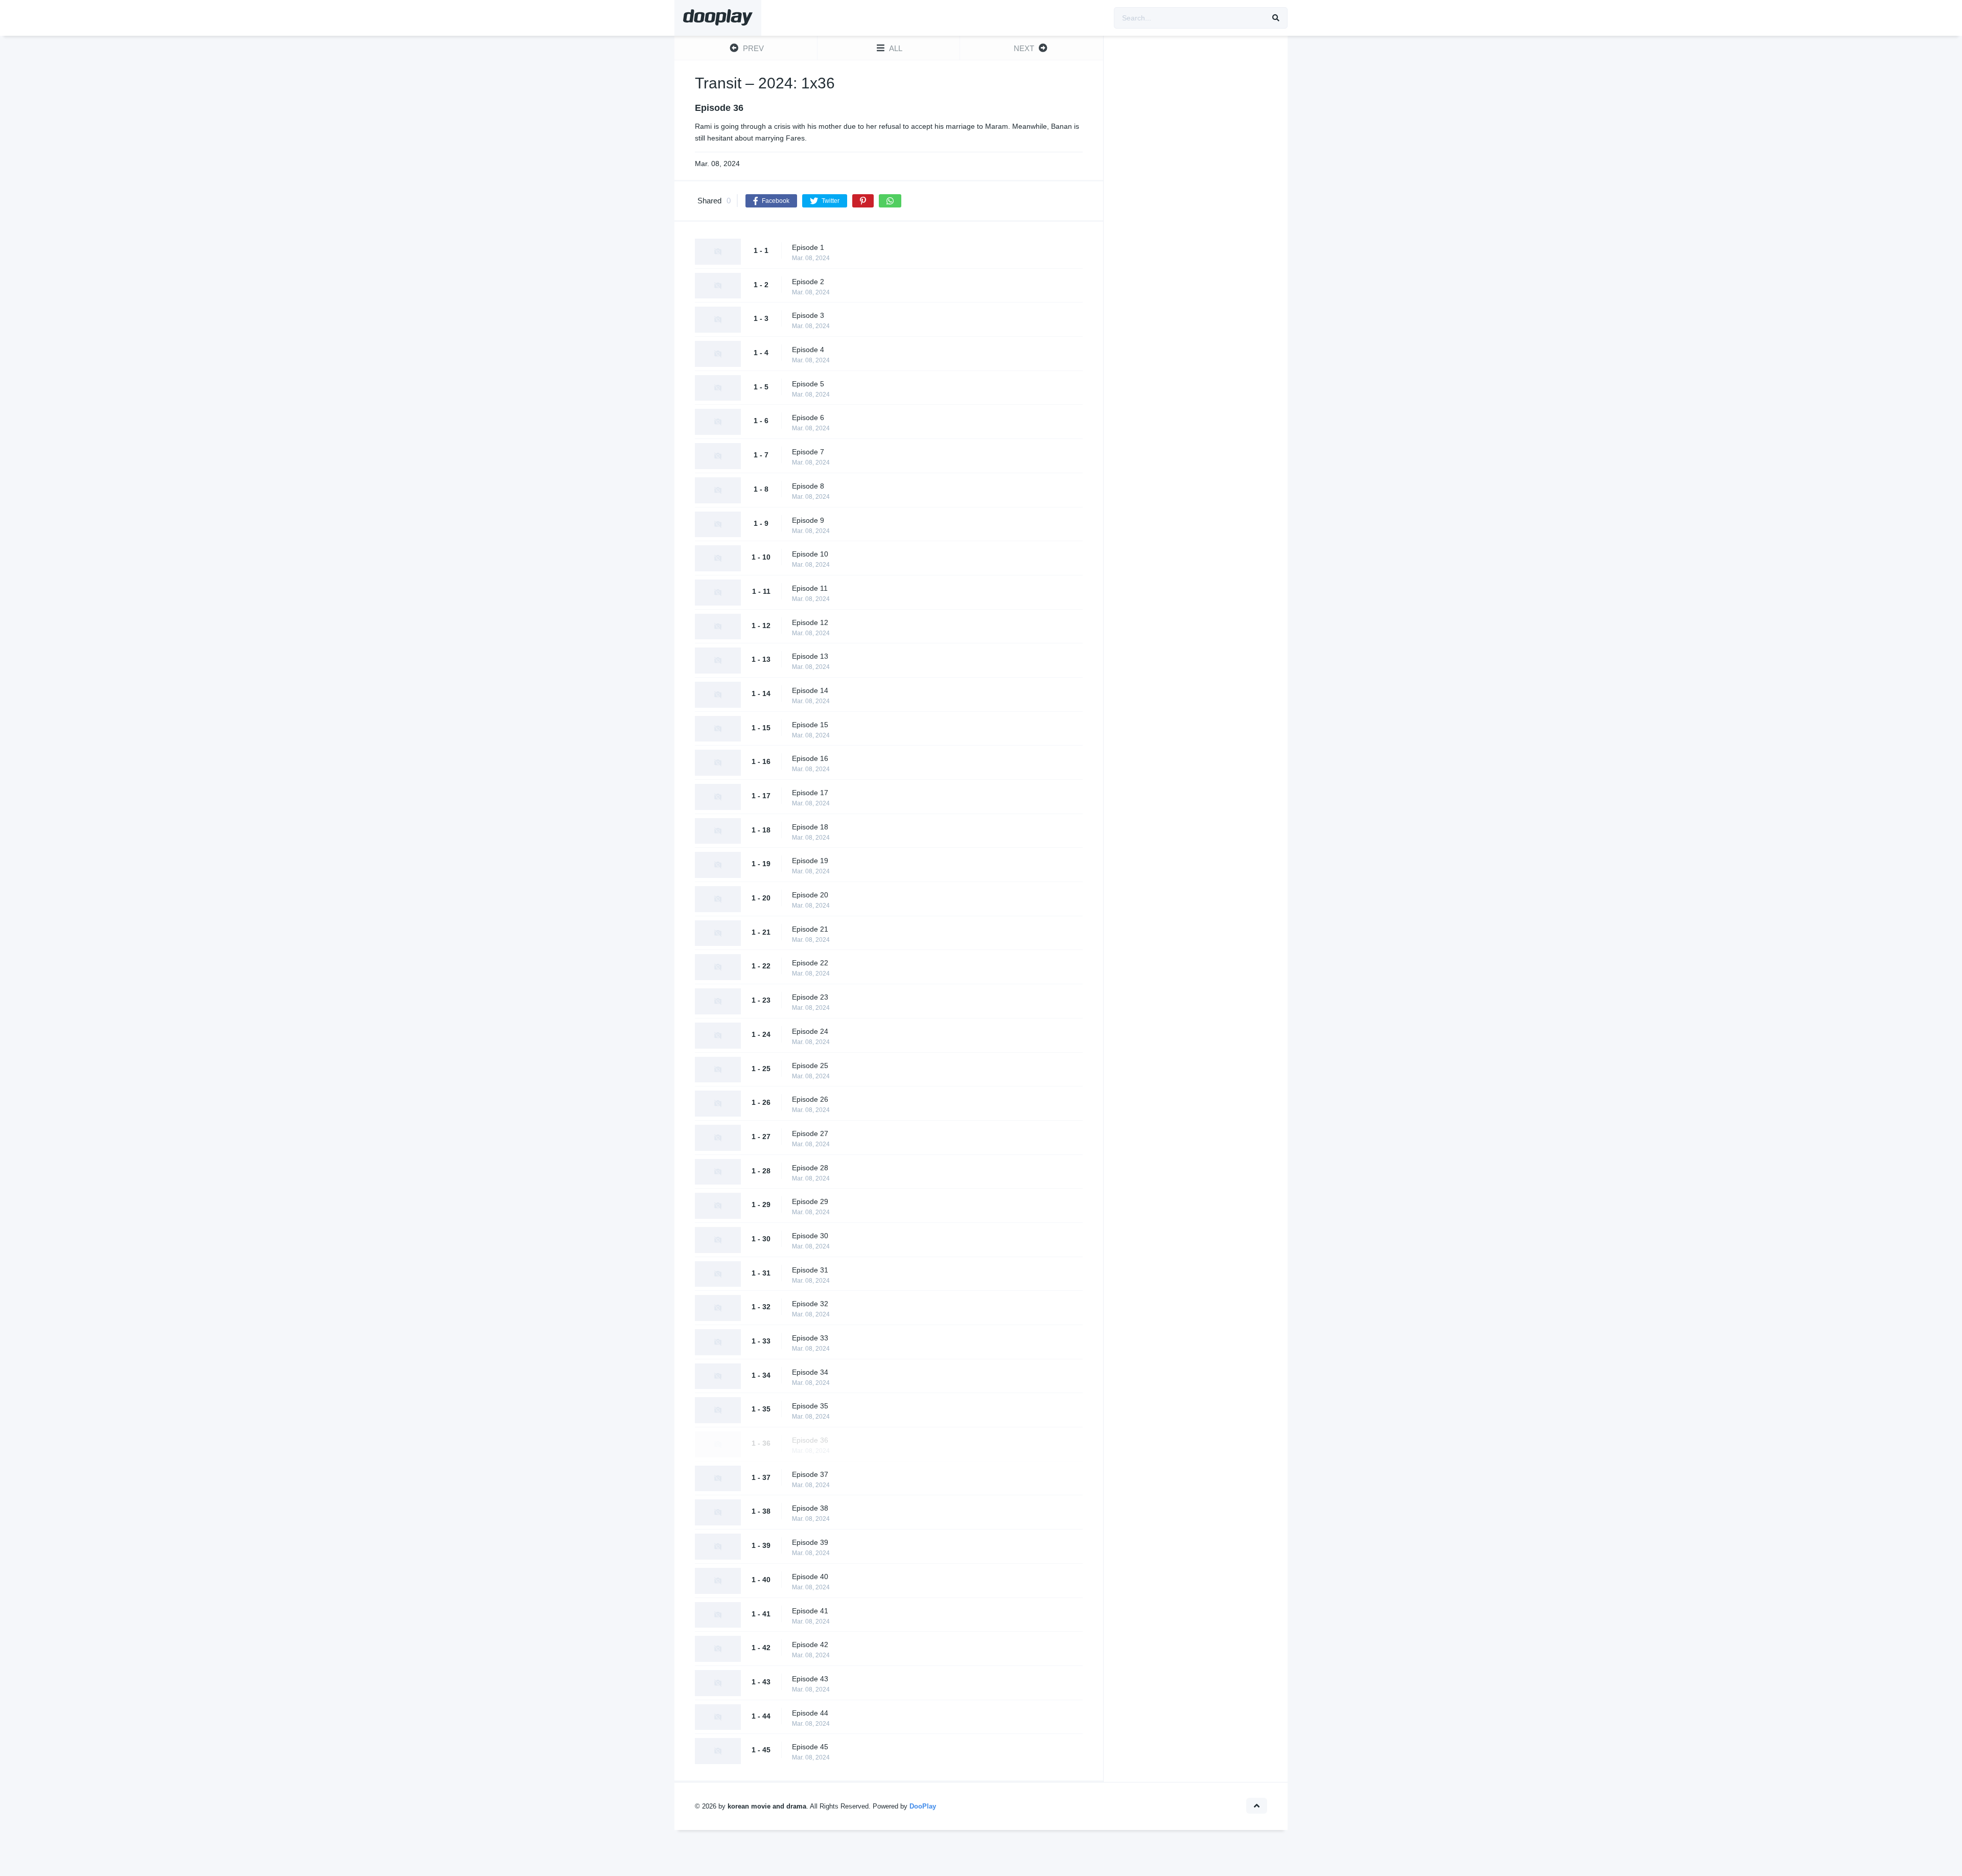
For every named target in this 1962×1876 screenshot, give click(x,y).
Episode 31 (810, 1270)
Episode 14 (810, 690)
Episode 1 (808, 247)
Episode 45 (810, 1747)
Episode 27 (810, 1133)
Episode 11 (810, 588)
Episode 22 (810, 963)
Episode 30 (810, 1236)
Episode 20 (810, 895)
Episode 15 (810, 725)
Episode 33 (810, 1338)
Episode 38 (810, 1508)
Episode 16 (810, 758)
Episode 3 (808, 315)
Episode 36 (810, 1440)
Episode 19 (810, 861)
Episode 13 (810, 656)
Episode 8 (808, 486)
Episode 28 (810, 1168)
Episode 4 (808, 350)
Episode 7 (808, 452)
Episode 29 (810, 1201)
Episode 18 (810, 827)
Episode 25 (810, 1066)
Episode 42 (810, 1645)
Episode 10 (810, 554)
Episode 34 (810, 1372)
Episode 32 (810, 1304)
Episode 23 (810, 997)
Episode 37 (810, 1474)
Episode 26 (810, 1099)
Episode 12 (810, 622)
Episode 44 (810, 1713)
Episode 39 (810, 1542)
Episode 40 (810, 1577)
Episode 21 (810, 929)
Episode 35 (810, 1406)
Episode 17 (810, 793)
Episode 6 (808, 418)
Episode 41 (810, 1611)
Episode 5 (808, 384)
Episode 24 (810, 1031)
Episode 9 (808, 520)
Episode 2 (808, 282)
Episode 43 (810, 1679)
